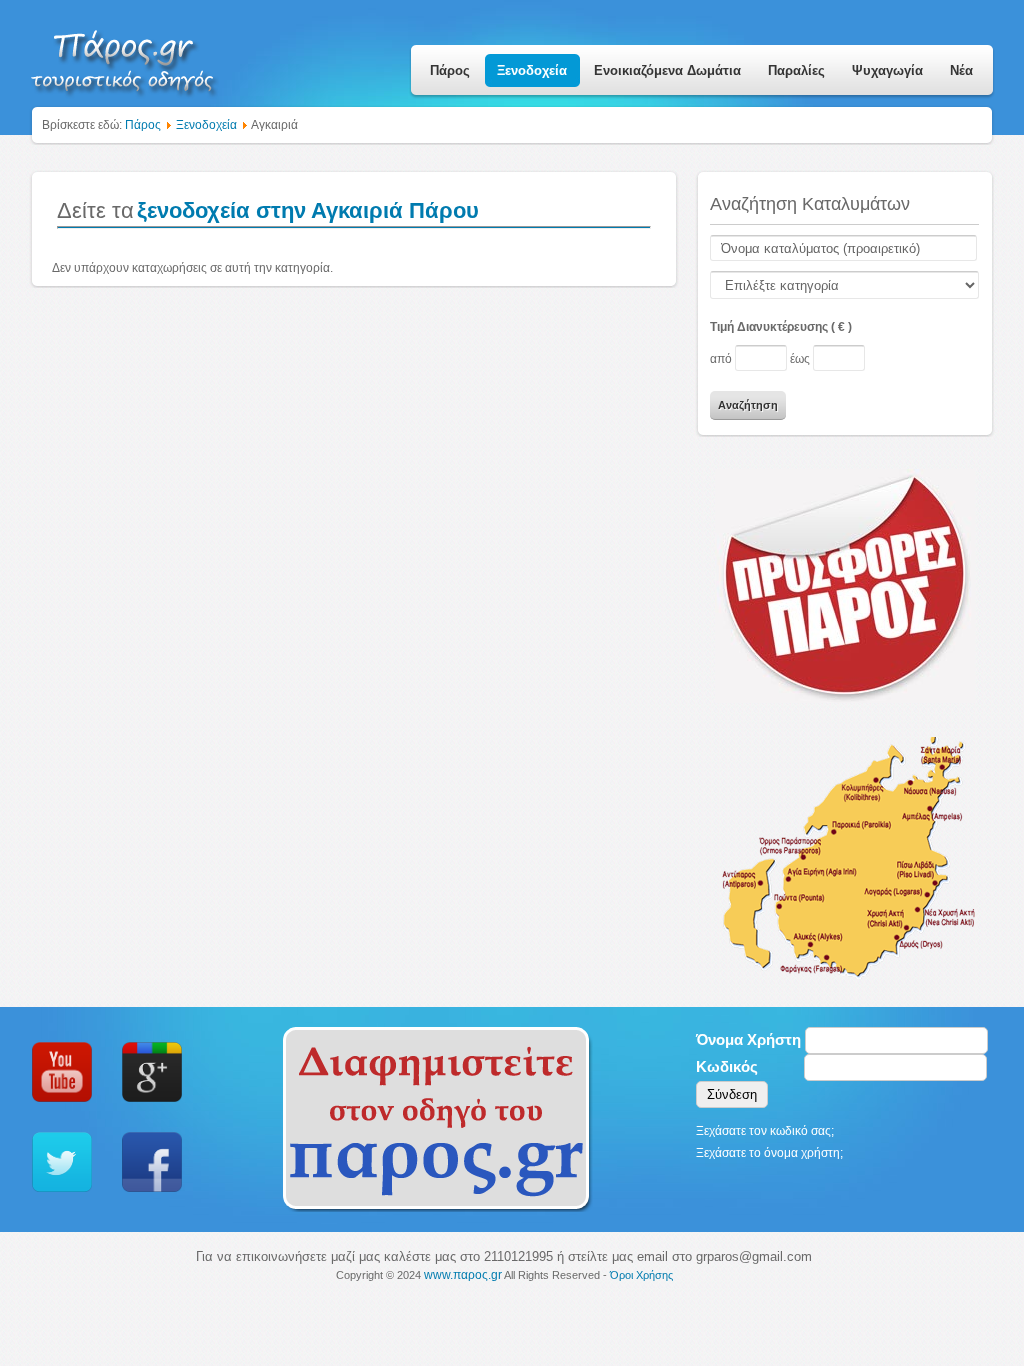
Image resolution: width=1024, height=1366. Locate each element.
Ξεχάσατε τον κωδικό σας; (765, 1131)
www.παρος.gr (463, 1275)
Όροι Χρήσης (641, 1275)
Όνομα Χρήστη (748, 1039)
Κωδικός (727, 1066)
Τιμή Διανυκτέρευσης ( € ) (781, 327)
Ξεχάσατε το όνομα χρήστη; (769, 1153)
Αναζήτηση (748, 405)
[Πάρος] (124, 55)
